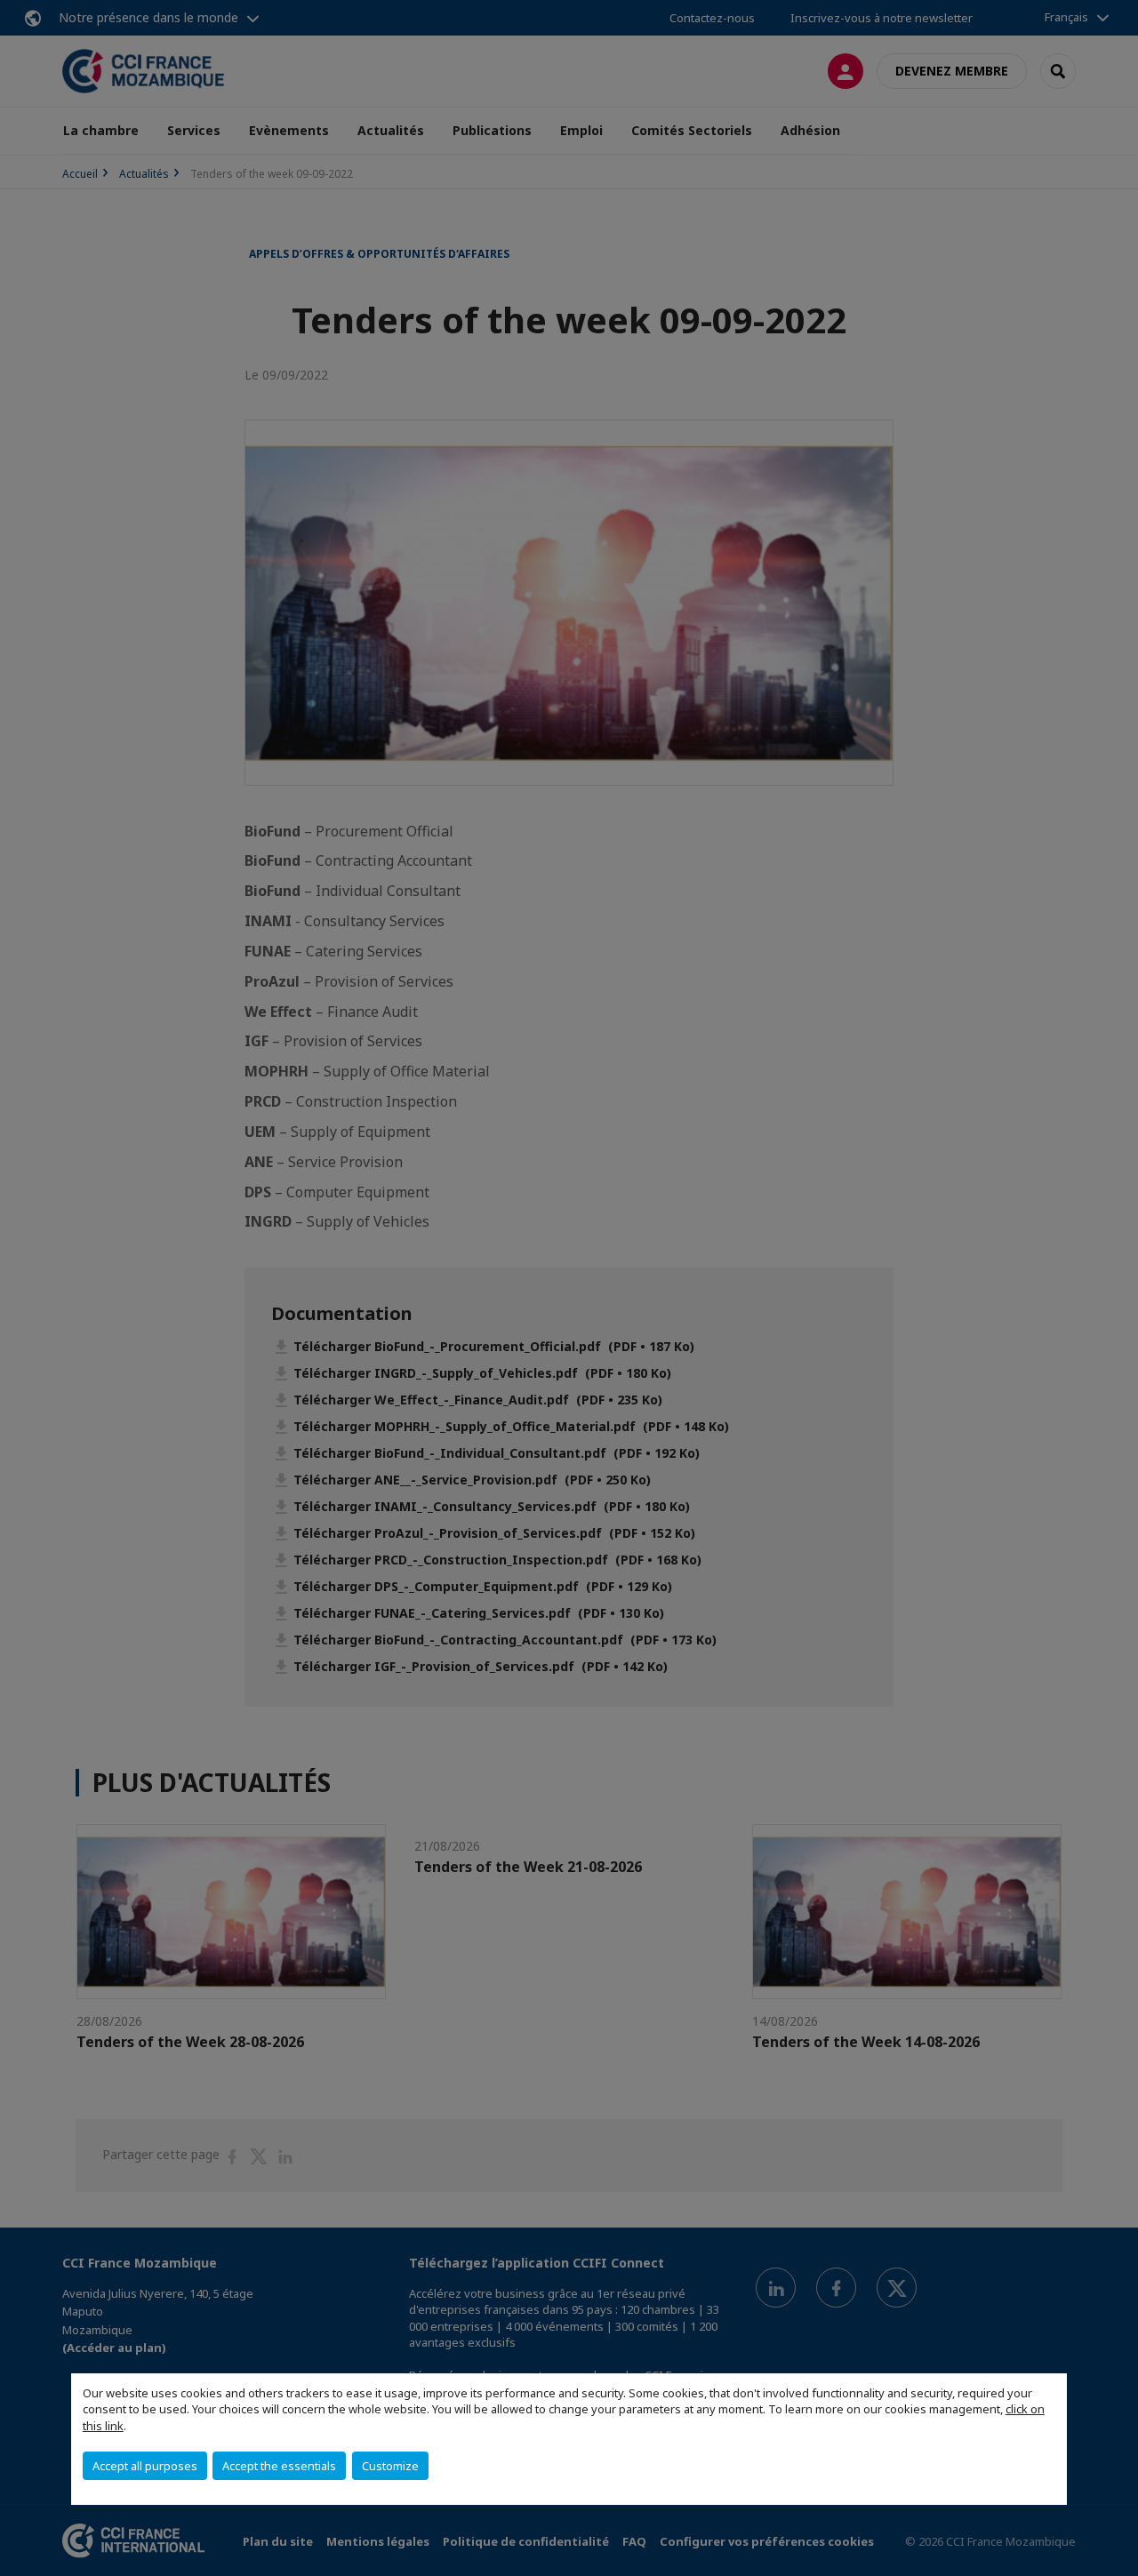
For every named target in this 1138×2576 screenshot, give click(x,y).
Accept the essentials (279, 2466)
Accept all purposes (145, 2466)
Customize (390, 2466)
